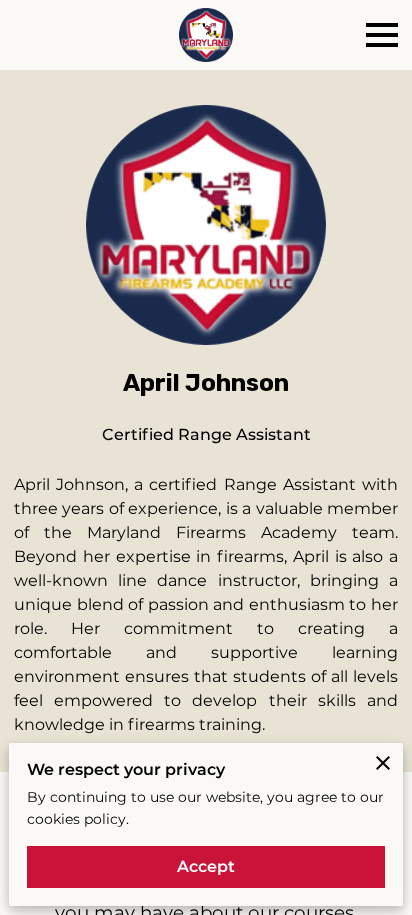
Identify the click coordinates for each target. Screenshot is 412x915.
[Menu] (382, 35)
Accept (206, 866)
